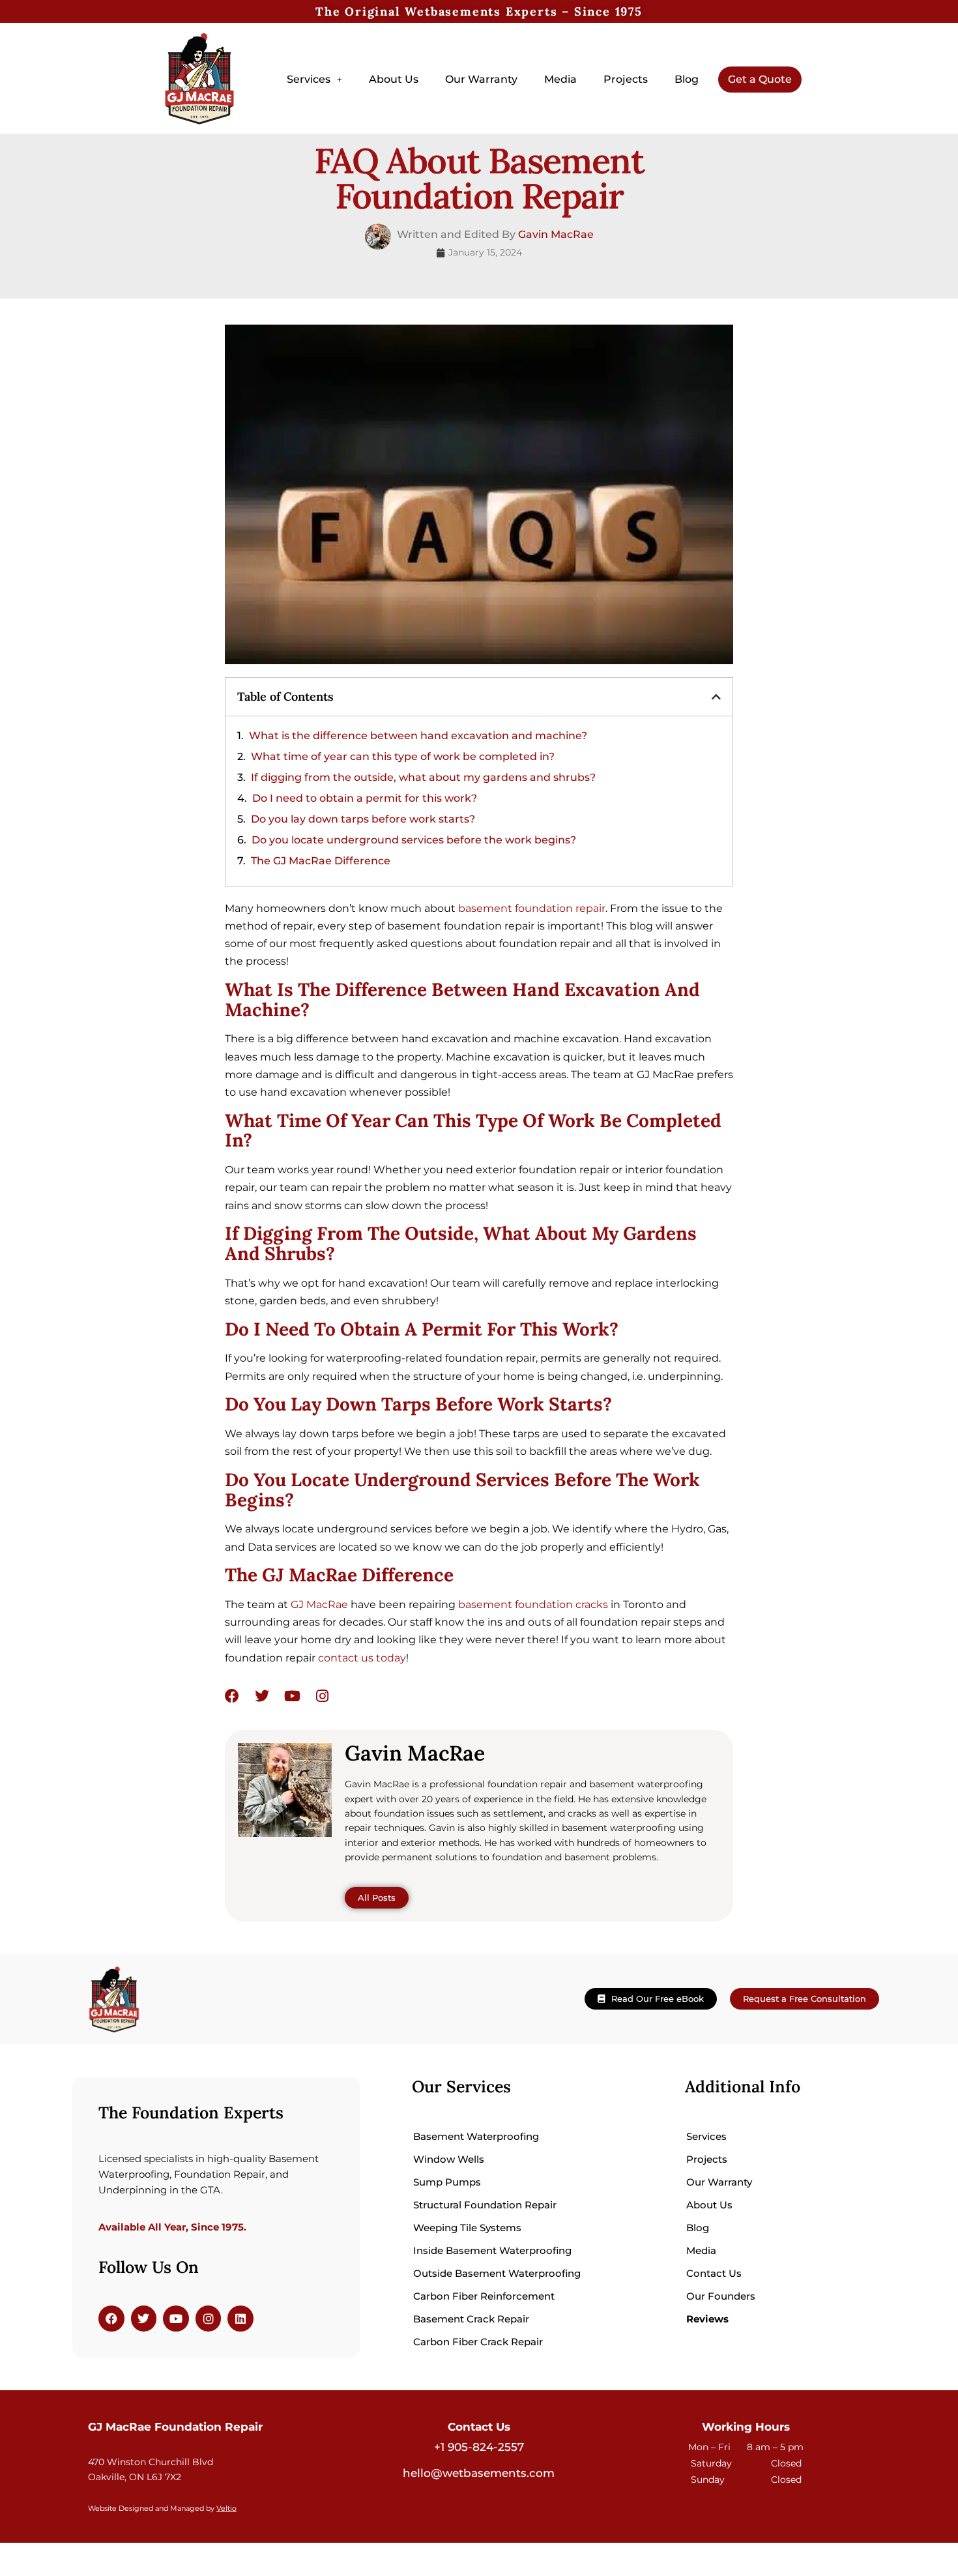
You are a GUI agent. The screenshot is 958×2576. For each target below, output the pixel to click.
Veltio (226, 2509)
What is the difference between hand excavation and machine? (418, 736)
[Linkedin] (240, 2319)
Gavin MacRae (556, 234)
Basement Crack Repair (471, 2319)
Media (560, 79)
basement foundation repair (532, 908)
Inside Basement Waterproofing (492, 2250)
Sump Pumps (447, 2182)
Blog (687, 79)
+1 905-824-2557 (479, 2447)
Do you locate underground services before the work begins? (414, 840)
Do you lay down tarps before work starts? (363, 819)
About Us (394, 79)
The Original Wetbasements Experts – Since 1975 (479, 11)
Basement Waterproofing (476, 2136)
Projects (626, 79)
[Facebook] (232, 1696)
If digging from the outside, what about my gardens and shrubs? (423, 777)
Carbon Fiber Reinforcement (484, 2296)
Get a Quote (760, 79)
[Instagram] (322, 1696)
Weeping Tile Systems (467, 2228)
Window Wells (449, 2159)
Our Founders (721, 2296)
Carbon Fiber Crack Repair (478, 2342)
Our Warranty (481, 79)
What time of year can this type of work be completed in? (403, 756)
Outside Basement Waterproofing (497, 2273)
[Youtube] (292, 1696)
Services (309, 79)
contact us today (362, 1658)
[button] (314, 80)
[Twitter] (262, 1696)
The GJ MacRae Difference (321, 861)
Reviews (707, 2319)
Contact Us (714, 2273)
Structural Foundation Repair (485, 2205)
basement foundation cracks (533, 1604)
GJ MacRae (319, 1604)
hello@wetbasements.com (479, 2473)
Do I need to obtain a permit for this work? (365, 798)
